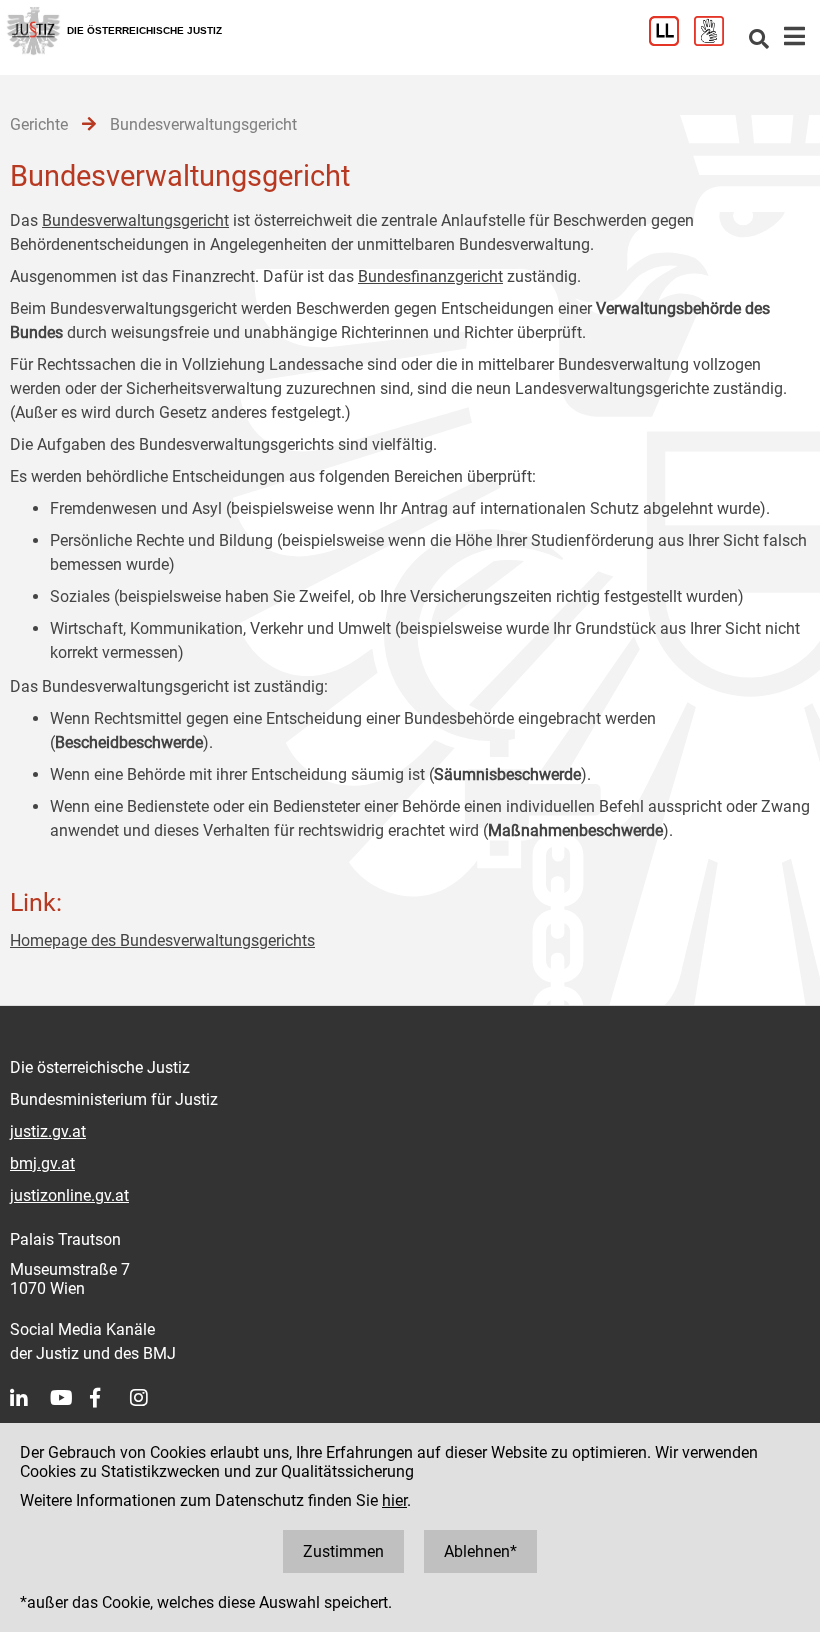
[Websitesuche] (759, 40)
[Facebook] (110, 1398)
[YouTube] (70, 1398)
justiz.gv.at (48, 1131)
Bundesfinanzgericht (430, 276)
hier (394, 1500)
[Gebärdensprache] (716, 40)
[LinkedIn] (30, 1398)
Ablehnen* (480, 1551)
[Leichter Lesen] (671, 40)
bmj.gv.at (42, 1163)
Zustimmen (343, 1551)
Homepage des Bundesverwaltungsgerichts (162, 940)
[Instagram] (150, 1398)
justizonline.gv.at (69, 1195)
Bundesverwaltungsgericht (135, 220)
